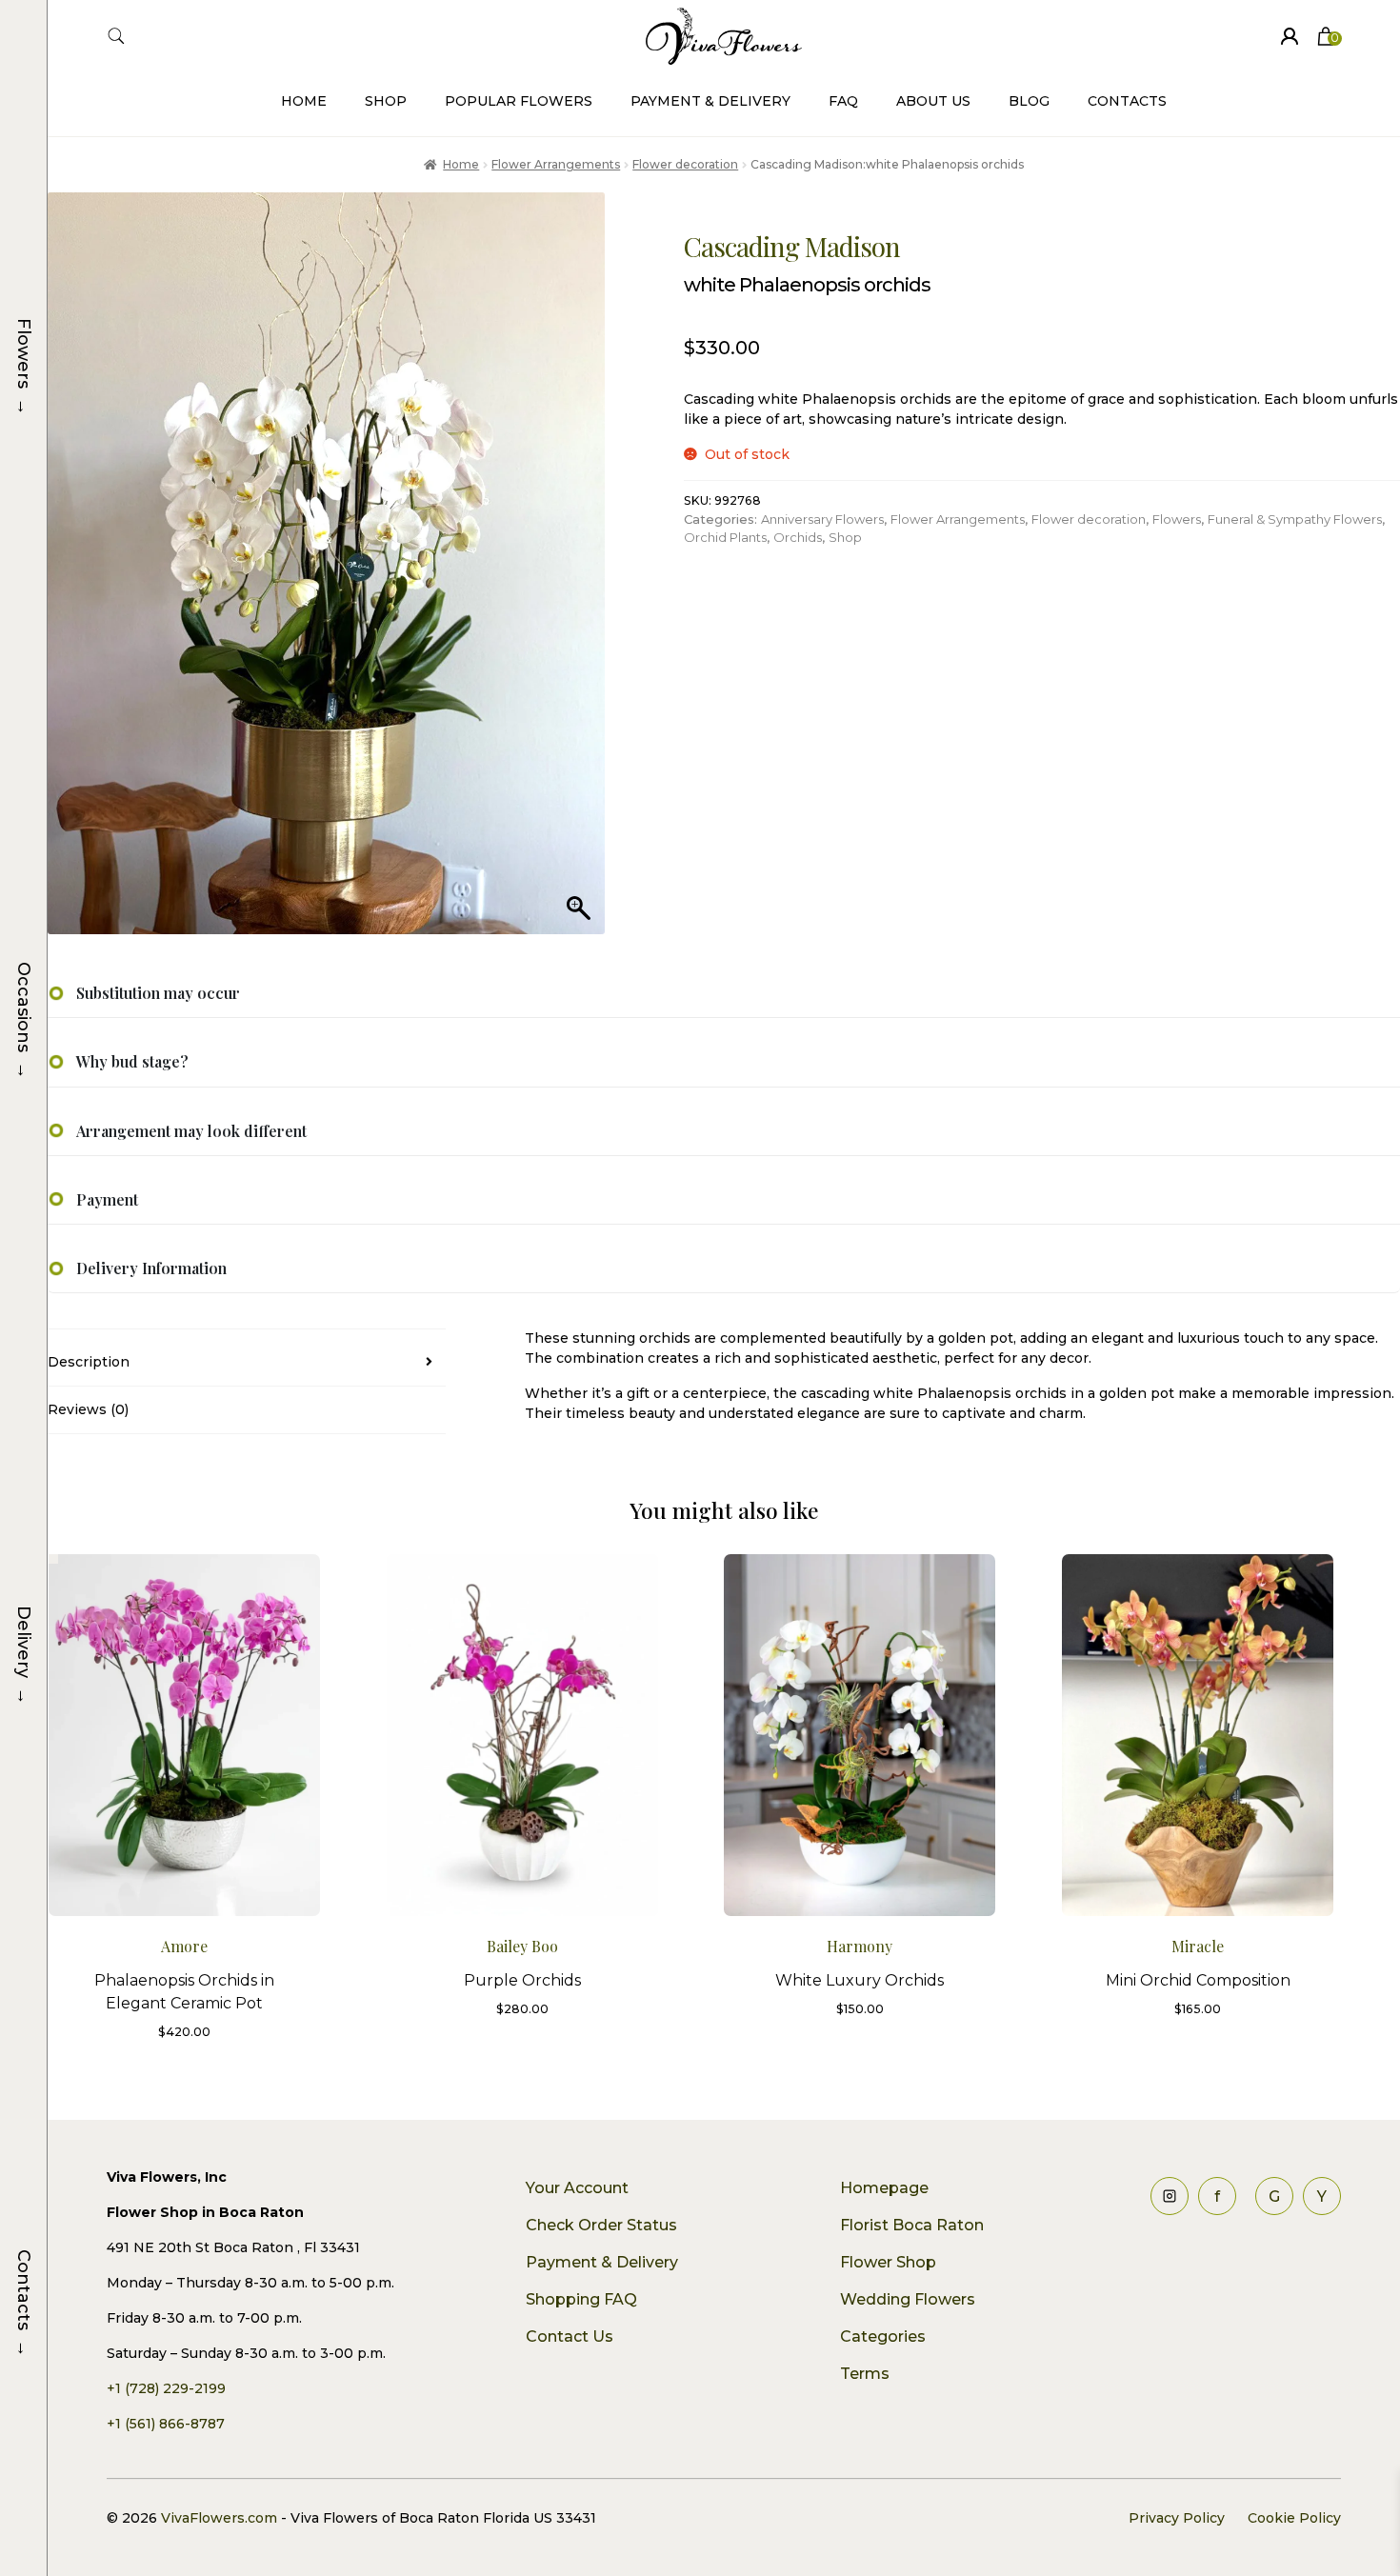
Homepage (884, 2188)
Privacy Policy (1177, 2518)
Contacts (1127, 101)
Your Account (577, 2188)
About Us (933, 101)
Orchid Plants (725, 537)
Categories (883, 2336)
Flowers (1177, 519)
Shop (386, 101)
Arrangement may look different (191, 1131)
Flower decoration (685, 164)
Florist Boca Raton (912, 2225)
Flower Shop (888, 2262)
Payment (107, 1199)
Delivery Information (151, 1268)
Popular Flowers (519, 101)
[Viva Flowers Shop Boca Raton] (1290, 36)
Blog (1029, 101)
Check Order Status (601, 2225)
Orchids (798, 537)
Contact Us (570, 2336)
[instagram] (1170, 2196)
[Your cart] (1326, 36)
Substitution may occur (158, 993)
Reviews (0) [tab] (88, 1409)
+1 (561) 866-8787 (166, 2424)
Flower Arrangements (556, 164)
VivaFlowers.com (217, 2518)
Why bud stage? (132, 1061)
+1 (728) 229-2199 (166, 2388)
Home (304, 101)
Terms (865, 2374)
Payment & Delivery (710, 101)
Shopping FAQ (581, 2299)
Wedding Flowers (908, 2299)
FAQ (843, 101)
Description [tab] (89, 1362)
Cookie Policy (1294, 2518)
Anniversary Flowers (822, 519)
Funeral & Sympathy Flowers (1295, 519)
